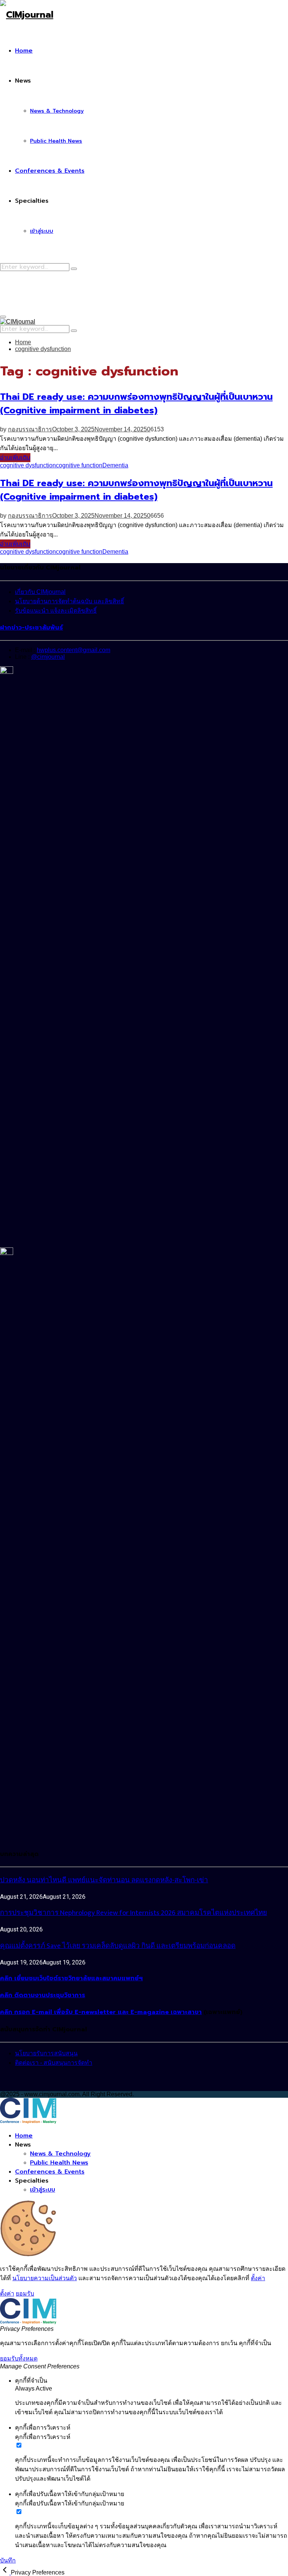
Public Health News (56, 141)
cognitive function (79, 465)
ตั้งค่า (258, 2278)
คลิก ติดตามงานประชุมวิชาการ (43, 1995)
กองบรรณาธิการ (30, 429)
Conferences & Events (50, 171)
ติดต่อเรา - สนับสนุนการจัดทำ (54, 2063)
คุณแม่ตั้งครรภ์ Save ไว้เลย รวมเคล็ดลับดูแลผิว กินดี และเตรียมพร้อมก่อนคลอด (118, 1946)
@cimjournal (48, 657)
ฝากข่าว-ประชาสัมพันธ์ (31, 628)
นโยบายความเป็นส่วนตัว (45, 2278)
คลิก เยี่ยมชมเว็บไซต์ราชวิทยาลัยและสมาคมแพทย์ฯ (71, 1978)
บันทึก (8, 2560)
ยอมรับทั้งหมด (19, 2358)
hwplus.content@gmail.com (73, 650)
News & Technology (57, 111)
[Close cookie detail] (5, 2572)
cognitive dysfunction (28, 465)
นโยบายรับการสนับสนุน (46, 2053)
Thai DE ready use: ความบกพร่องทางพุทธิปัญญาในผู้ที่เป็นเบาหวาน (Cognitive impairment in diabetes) (136, 404)
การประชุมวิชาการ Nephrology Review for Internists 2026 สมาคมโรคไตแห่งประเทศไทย (133, 1913)
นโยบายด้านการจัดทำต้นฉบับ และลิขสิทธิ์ (70, 601)
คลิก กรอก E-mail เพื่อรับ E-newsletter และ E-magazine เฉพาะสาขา (101, 2012)
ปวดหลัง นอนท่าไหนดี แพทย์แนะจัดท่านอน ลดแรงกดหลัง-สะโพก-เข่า (104, 1880)
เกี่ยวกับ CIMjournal (40, 592)
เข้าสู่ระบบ (42, 231)
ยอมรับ (25, 2294)
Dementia (115, 465)
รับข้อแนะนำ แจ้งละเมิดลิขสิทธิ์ (56, 611)
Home (24, 51)
